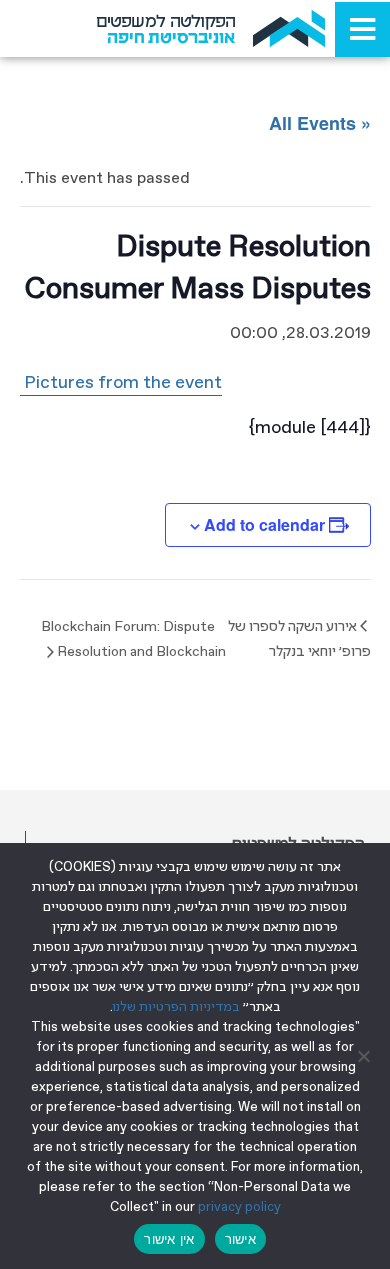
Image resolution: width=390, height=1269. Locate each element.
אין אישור (169, 1239)
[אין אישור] (365, 1056)
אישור (240, 1239)
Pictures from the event (121, 383)
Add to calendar (264, 524)
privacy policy (239, 1207)
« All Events (320, 123)
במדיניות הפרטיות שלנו (176, 1007)
